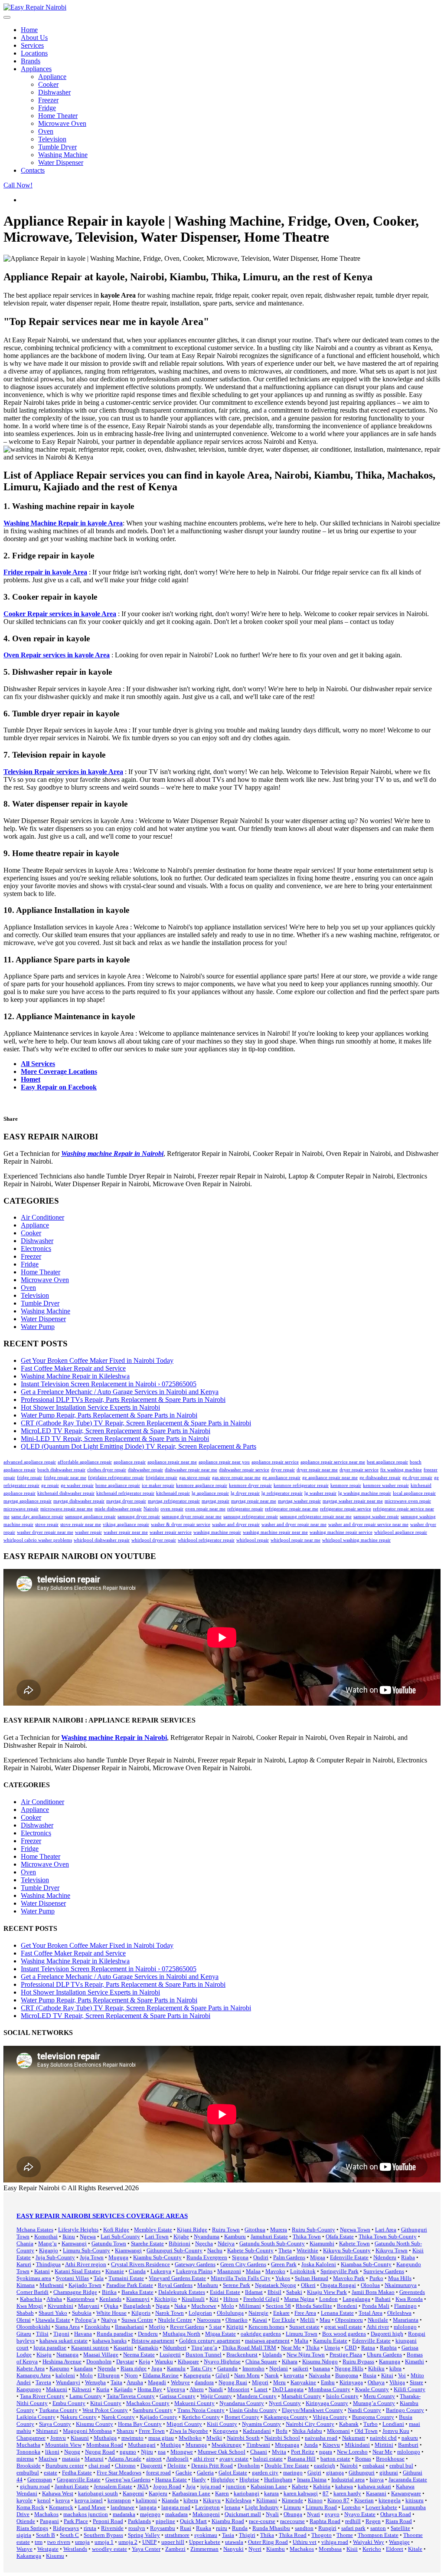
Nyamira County (261, 2424)
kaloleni (65, 2375)
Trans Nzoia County (201, 2410)
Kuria (103, 2389)
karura (271, 2493)
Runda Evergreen (207, 2257)
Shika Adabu (307, 2431)
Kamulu (176, 2368)
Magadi (157, 2382)
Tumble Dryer (57, 147)
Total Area (371, 2313)
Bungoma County (373, 2417)
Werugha (95, 2382)
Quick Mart (193, 2521)
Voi (402, 2375)
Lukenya (161, 2271)
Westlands (75, 2549)
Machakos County (148, 2403)
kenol (44, 2500)
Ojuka (111, 2306)
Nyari (313, 2514)
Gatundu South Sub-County (272, 2243)
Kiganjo (49, 2250)
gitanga (335, 2473)
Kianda (170, 2500)
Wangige (399, 2542)
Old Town (366, 2431)
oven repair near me (205, 1509)
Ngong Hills (349, 2368)
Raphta (388, 2348)
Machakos (46, 2514)
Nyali (272, 2514)
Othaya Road (396, 2514)
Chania (25, 2243)
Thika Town (307, 2236)
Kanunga (390, 2361)
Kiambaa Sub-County (366, 2264)
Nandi (216, 2389)
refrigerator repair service (346, 1509)
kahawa (344, 2486)
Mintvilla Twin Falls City (241, 2278)
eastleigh (325, 2466)
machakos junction (86, 2514)
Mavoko (275, 2271)
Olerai (24, 2320)
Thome (345, 2535)
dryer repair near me (317, 1470)
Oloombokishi (33, 2327)
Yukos (283, 2278)
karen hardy (347, 2493)
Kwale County (372, 2389)
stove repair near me (81, 1524)
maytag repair (215, 1501)
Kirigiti (235, 2327)
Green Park (284, 2264)
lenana (232, 2507)
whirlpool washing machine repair (356, 1540)
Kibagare (188, 2361)
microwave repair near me (67, 1509)
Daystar (125, 2361)
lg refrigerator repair (282, 1493)
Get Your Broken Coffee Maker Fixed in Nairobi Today (97, 1360)
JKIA (143, 2486)
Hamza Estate (171, 2479)
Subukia (82, 2313)
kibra (395, 2368)
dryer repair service (359, 1470)
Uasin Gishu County (253, 2410)
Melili (307, 2320)
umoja (82, 2542)
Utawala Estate (53, 2320)
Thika (313, 2348)
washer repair (88, 1532)
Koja (144, 2361)
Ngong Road (100, 2452)
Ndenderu (385, 2257)
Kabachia (31, 2299)
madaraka (124, 2514)
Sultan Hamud (312, 2278)
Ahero (197, 2389)
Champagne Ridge (75, 2292)
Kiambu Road (228, 2521)
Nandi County (364, 2410)
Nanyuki (233, 2549)
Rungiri (327, 2528)
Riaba (408, 2257)
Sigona (240, 2257)
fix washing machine (401, 1470)
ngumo (128, 2452)
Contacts (33, 170)
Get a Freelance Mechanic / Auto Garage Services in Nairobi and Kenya (120, 1392)
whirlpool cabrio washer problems (38, 1540)
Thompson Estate (378, 2535)
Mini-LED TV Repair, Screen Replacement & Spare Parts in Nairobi (115, 1439)
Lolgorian (200, 2313)
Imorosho (253, 2368)
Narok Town (170, 2313)
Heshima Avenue (62, 2361)
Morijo (157, 2327)
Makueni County (194, 2403)
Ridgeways (66, 2528)
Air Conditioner (42, 1217)
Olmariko (237, 2320)
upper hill (173, 2542)
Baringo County (405, 2410)
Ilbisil (274, 2292)
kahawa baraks (109, 2341)
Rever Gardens (187, 2327)
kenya (63, 2500)
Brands (31, 61)
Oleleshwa (399, 2313)
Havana (83, 2334)
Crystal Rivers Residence (140, 2264)
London (328, 2299)
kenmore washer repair (386, 1485)
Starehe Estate (147, 2243)
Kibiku (376, 2368)
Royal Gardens (175, 2285)
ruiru (222, 2528)
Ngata (163, 2306)
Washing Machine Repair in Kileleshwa (75, 1376)
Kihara (290, 2361)
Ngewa (88, 2236)
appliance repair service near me (333, 1462)
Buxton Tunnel (204, 2354)
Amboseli (177, 2459)
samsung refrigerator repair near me (316, 1517)
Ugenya (176, 2389)
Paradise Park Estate (130, 2285)
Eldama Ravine (161, 2375)
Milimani (250, 2306)
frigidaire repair (162, 1478)
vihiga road (335, 2542)
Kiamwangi (128, 2250)
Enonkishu (97, 2327)
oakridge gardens (261, 2334)
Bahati (383, 2299)
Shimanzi (47, 2431)
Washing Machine (63, 155)
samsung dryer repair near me (192, 1517)
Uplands (272, 2354)
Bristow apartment (153, 2341)
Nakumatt (354, 2438)
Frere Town (152, 2431)
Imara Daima (312, 2479)
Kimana (26, 2285)
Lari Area (386, 2230)
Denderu (148, 2334)
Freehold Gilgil (261, 2299)
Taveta (43, 2382)
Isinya (377, 2479)
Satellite (400, 2528)
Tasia (228, 2535)
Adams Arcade (125, 2459)
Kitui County (106, 2403)
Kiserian (364, 2500)
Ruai (186, 2528)
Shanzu (125, 2431)
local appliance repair (414, 1493)
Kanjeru (158, 2493)
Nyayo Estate (360, 2514)
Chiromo (125, 2466)
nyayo (332, 2514)
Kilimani (267, 2500)
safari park (353, 2528)
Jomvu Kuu (396, 2431)
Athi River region (86, 2264)
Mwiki (214, 2438)
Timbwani (258, 2445)
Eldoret (395, 2549)
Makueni (57, 2389)
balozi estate (268, 2459)
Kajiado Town (85, 2285)
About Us (34, 38)
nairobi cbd (383, 2438)
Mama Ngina (299, 2299)
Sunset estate (304, 2327)
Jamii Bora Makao (373, 2292)
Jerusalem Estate (113, 2486)
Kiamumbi (322, 2243)
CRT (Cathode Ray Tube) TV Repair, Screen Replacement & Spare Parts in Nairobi (136, 1423)
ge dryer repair (417, 1478)
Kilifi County (410, 2389)
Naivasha (320, 2375)
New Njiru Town (306, 2354)
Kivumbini (60, 2306)
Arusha (135, 2382)
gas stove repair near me (236, 1478)
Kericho (372, 2549)
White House (111, 2313)
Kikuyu (212, 2500)
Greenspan (40, 2479)
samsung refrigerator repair (251, 1517)
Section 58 (278, 2306)
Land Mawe (92, 2507)
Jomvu (58, 2438)
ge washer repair (77, 1485)
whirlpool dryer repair (154, 1540)
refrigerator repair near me (292, 1509)
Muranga (196, 2445)
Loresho (351, 2507)
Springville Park (340, 2271)
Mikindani (357, 2445)
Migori (260, 2382)
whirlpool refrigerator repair (206, 1540)
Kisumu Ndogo (320, 2361)
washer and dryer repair (236, 1524)
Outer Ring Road (268, 2542)
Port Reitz (303, 2452)
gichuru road (35, 2486)
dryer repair (283, 1470)
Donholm (249, 2466)
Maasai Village (101, 2354)
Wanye (24, 2549)
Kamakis (148, 2348)
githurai (389, 2473)
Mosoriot (238, 2389)
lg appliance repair (210, 1493)
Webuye (180, 2382)
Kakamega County (286, 2417)
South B (46, 2535)
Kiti (214, 2299)
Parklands (139, 2521)
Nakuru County (78, 2417)
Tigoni (61, 2334)
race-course (262, 2521)
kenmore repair (346, 1485)
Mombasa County (329, 2389)
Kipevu (331, 2445)
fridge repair (29, 1478)
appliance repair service (275, 1462)
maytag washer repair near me (353, 1501)
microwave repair (21, 1509)
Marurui (94, 2459)
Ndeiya (226, 2243)
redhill (353, 2521)
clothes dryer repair (107, 1470)
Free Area (305, 2313)
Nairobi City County (310, 2424)
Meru (279, 2382)
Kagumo (59, 2368)
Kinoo (315, 2500)
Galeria (205, 2473)
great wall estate (343, 2327)
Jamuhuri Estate (269, 2236)
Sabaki (294, 2292)
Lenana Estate (337, 2313)
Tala (99, 2278)
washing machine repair (217, 1532)
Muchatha (28, 2445)
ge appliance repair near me (330, 1478)
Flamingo (405, 2306)
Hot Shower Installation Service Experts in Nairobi (90, 1407)
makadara (176, 2514)
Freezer (48, 100)
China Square (261, 2361)
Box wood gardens (344, 2334)
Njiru (147, 2452)
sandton (304, 2528)
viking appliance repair (126, 1524)
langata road (176, 2507)
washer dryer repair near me (45, 1532)
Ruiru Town (226, 2230)
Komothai (46, 2236)
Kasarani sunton (90, 2348)
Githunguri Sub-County (175, 2250)
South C (69, 2535)
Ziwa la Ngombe (189, 2431)
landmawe (122, 2507)
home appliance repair (118, 1485)
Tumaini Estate (126, 2278)
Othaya (376, 2382)
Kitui (387, 2375)
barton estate (335, 2459)
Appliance (52, 77)
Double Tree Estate (287, 2466)
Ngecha (204, 2243)
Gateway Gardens (195, 2264)
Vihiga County (330, 2417)
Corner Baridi (33, 2292)
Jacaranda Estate (408, 2479)
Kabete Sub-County (250, 2250)
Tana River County (42, 2396)
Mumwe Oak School (222, 2452)
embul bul (401, 2466)
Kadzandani (257, 2431)
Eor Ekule (284, 2320)
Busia (370, 2375)
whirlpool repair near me (295, 1540)
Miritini (384, 2445)
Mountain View (63, 2445)
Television (52, 139)
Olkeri (308, 2285)
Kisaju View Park (327, 2292)
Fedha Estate (77, 2473)
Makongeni (206, 2514)
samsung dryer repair (139, 1517)
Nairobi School (282, 2438)
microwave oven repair (408, 1501)
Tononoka (28, 2452)
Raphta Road (325, 2521)
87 (326, 2493)
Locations (34, 53)
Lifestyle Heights (78, 2230)
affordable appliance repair (85, 1462)
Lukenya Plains (194, 2271)
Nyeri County (285, 2403)
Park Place (76, 2521)
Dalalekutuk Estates (182, 2292)
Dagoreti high (387, 2334)
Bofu (282, 2431)
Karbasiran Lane (191, 2493)
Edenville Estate (349, 2257)
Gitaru (24, 2334)
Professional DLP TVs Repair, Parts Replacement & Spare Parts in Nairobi (123, 1400)
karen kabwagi (301, 2493)
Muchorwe (204, 2306)
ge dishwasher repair (380, 1478)
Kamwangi (74, 2243)
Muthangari (142, 2445)
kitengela (390, 2500)
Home (29, 30)
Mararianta (406, 2320)
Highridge (223, 2479)
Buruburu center (65, 2466)
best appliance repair (387, 1462)
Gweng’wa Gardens (128, 2479)
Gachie (184, 2473)
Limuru (292, 2507)
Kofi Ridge (116, 2230)
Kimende (292, 2500)
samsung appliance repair (90, 1517)
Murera (279, 2230)
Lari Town (157, 2236)
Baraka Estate (137, 2292)
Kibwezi (82, 2389)
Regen (373, 2521)
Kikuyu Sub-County (347, 2250)
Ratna (368, 2348)
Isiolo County (342, 2396)
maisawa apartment (267, 2341)
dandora (204, 2382)
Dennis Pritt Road (212, 2466)
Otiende (26, 2521)
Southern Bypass (103, 2535)
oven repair (172, 1509)
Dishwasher (54, 92)
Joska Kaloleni (319, 2264)
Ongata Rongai (338, 2285)
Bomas (363, 2459)
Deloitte (177, 2466)
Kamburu (235, 2236)
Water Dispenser (61, 162)
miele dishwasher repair (118, 1509)
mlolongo (405, 2327)
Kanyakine (303, 2382)
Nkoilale (378, 2320)
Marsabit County (301, 2396)
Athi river (378, 2327)
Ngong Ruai (233, 2382)
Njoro (131, 2375)
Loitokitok (303, 2271)
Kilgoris (141, 2313)
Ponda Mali (376, 2306)
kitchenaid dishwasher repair (66, 1493)
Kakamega (29, 2556)
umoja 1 (104, 2542)
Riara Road (399, 2521)
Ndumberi (175, 2348)
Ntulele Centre (175, 2320)
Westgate (48, 2549)
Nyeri (255, 2549)
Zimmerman (204, 2549)
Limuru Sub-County (87, 2250)
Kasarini (123, 2348)
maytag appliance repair (28, 1501)
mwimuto (132, 2438)
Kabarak (349, 2424)
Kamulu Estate (330, 2341)
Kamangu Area (34, 2375)
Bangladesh (137, 2306)
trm (39, 2542)
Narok (272, 2375)
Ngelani (279, 2368)
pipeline (165, 2521)
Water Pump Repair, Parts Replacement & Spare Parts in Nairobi (109, 1415)
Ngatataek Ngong (276, 2285)
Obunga (293, 2514)
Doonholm (99, 2361)
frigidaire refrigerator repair (116, 1478)
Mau (325, 2320)
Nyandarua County (242, 2403)
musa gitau (161, 2438)
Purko (376, 2278)
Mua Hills (400, 2278)
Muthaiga (105, 2438)
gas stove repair (195, 1478)
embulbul (28, 2473)
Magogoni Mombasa (87, 2431)
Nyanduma (207, 2236)
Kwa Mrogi (30, 2306)
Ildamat (254, 2292)
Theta (285, 2250)
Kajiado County (158, 2417)
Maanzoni (229, 2271)
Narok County (118, 2417)
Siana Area (67, 2327)
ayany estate (234, 2459)
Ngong (72, 2452)
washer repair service (171, 1532)
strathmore (177, 2535)
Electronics (36, 1249)
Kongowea (225, 2431)
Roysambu (163, 2528)
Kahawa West (58, 2493)
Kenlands (110, 2299)
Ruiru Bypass (358, 2361)
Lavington (207, 2507)
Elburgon (109, 2375)
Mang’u (47, 2243)
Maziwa (48, 2459)
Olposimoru (349, 2320)
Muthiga (171, 2445)
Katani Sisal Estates (78, 2271)
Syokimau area (34, 2278)
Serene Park (237, 2285)
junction (236, 2486)
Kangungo (29, 2389)
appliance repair (130, 1462)
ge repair (50, 1485)
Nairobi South (243, 2438)
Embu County (69, 2403)
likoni (52, 2452)
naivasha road (321, 2438)
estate (51, 2473)
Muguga (118, 2257)
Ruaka (204, 2528)
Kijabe (181, 2236)
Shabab (25, 2313)
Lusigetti (170, 2354)
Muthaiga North (181, 2334)
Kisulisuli (193, 2299)
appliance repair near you (224, 1462)
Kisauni (80, 2438)
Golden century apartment (210, 2341)
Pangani (49, 2521)
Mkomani (338, 2431)
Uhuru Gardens (384, 2354)
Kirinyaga (351, 2382)
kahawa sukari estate (64, 2341)
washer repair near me (126, 1532)
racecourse (292, 2521)
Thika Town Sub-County (388, 2236)
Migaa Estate (220, 2334)
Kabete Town (354, 2243)
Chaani (259, 2452)
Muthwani (52, 2285)
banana (322, 2368)
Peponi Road (108, 2521)
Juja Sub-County (55, 2257)
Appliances (36, 69)
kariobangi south (98, 2493)
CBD (351, 2348)
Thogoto (322, 2535)
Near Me (291, 2348)
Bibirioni (180, 2243)
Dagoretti (152, 2466)
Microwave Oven (62, 123)
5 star (215, 2327)
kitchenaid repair (173, 1493)
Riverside (112, 2528)
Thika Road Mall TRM (249, 2348)
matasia (71, 2459)
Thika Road (293, 2535)
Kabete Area (31, 2368)
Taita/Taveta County (131, 2396)
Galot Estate (233, 2473)
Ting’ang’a (204, 2348)
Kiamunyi (138, 2299)
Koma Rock (30, 2507)
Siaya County (55, 2424)
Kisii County (222, 2424)
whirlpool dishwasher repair (102, 1540)
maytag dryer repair (126, 1501)
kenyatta (294, 2375)
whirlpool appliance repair (401, 1532)
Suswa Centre (137, 2320)
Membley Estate (153, 2230)
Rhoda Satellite (314, 2306)
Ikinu (69, 2236)
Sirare (416, 2382)
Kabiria (322, 2486)
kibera (191, 2500)
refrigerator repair (245, 1509)
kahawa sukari (374, 2486)
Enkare (281, 2313)
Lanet (261, 2389)
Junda (311, 2445)
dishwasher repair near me (191, 1470)
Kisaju (44, 2354)
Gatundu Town (109, 2243)
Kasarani (376, 2493)
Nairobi (151, 1509)
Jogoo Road (167, 2486)
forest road (158, 2473)
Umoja (332, 2348)
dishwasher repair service (244, 1470)
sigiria (24, 2535)
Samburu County (153, 2410)
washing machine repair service (341, 1532)
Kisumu (55, 2556)
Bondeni (347, 2306)
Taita (116, 2382)
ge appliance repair (281, 1478)
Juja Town (92, 2257)
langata (148, 2507)
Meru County (379, 2396)
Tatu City (201, 2368)
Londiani (393, 2424)
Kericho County (201, 2417)
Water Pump (38, 1327)
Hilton (231, 2299)
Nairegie (258, 2313)
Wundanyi (68, 2382)
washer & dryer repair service (181, 1524)
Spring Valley (144, 2535)
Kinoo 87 (338, 2500)
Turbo (371, 2424)
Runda (240, 2528)
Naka (180, 2306)
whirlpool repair (253, 1540)
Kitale (415, 2549)
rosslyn (137, 2528)
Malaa (253, 2271)
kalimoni (146, 2500)
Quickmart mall (243, 2514)
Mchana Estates (35, 2230)
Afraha (54, 2299)
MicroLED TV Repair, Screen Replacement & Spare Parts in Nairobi (116, 1431)
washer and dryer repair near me (294, 1524)
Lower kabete (381, 2507)
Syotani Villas (72, 2278)
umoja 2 (128, 2542)
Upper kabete (205, 2542)
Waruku (164, 2361)
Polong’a (86, 2320)
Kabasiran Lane (269, 2486)
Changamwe (31, 2438)
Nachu (215, 2250)
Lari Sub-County (120, 2236)
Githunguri (362, 2473)
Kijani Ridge (192, 2230)
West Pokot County (105, 2410)
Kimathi (415, 2361)
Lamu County (86, 2396)
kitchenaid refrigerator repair (125, 1493)
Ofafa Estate (340, 2236)
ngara (326, 2452)
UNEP (149, 2542)
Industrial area (348, 2479)
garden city (265, 2473)
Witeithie (307, 2250)
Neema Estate (139, 2354)
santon (378, 2528)
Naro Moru (247, 2375)
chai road (99, 2466)
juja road (211, 2486)
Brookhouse (390, 2459)
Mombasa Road (105, 2445)
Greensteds (412, 2292)
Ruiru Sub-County (313, 2230)
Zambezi (175, 2549)
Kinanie (115, 2271)
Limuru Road (321, 2507)
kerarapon (119, 2500)
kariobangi (246, 2493)
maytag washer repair (299, 1501)
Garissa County (178, 2396)
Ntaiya (109, 2320)
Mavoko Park (349, 2278)
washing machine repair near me (275, 1532)
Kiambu (276, 2549)
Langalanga (356, 2299)
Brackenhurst (242, 2354)
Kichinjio (166, 2299)
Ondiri (261, 2257)
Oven (46, 131)
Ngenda (107, 2368)
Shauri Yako (53, 2313)
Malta (301, 2341)
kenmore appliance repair (202, 1485)
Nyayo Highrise (222, 2361)
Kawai (260, 2320)
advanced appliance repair (30, 1462)
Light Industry (262, 2507)
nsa (162, 2452)
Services (32, 45)
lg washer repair (320, 1493)
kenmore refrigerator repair (301, 1485)
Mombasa (330, 2549)
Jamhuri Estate (72, 2486)
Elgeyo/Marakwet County (312, 2410)
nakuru (410, 2438)
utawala (234, 2542)
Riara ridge (134, 2368)
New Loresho (352, 2452)
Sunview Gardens (384, 2271)
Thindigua (48, 2264)
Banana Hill (302, 2459)
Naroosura (209, 2320)
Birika (109, 2292)
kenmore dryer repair (250, 1485)
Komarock (61, 2507)
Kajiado (123, 2389)
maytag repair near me (254, 1501)
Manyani (89, 2306)
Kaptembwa (81, 2299)
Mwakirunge (227, 2445)
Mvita (279, 2452)
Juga (157, 2368)
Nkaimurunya (401, 2285)
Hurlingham (278, 2479)
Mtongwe (182, 2452)
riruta (90, 2528)
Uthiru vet (305, 2542)
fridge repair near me (65, 1478)
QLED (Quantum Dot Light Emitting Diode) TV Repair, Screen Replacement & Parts (139, 1446)
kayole (24, 2500)
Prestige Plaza (346, 2354)
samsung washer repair (376, 1517)
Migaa (318, 2257)
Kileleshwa (238, 2500)
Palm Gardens (289, 2257)
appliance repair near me (172, 1462)
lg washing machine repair (365, 1493)
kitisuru (415, 2500)
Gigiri (314, 2473)
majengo (150, 2514)
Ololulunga (230, 2313)
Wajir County (216, 2396)
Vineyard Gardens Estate (177, 2278)
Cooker (48, 84)
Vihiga (397, 2382)
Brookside (29, 2466)
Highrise (249, 2479)
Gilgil (222, 2375)
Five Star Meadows (119, 2473)
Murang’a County (374, 2403)
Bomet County (242, 2417)
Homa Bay (150, 2389)
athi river (204, 2459)
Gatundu (227, 2368)
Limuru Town (302, 2334)
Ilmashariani (129, 2327)
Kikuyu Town (392, 2250)
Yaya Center (146, 2549)
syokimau (206, 2535)
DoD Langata (288, 2389)
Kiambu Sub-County (157, 2257)
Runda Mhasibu (271, 2528)
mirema (25, 2459)
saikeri (300, 2368)
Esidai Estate (225, 2292)
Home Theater (58, 116)
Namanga (67, 2354)
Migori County (184, 2424)
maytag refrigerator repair (174, 1501)
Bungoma (347, 2375)
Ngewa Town (355, 2230)
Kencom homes (266, 2327)
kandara (83, 2368)
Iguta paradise (50, 2348)
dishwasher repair (145, 1470)
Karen (222, 2493)
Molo (228, 2306)
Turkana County (58, 2410)
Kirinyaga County (327, 2403)
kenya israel (89, 2500)
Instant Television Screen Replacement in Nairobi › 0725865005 (109, 1384)
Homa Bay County (140, 2424)
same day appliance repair (37, 1517)
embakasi (374, 2466)
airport (154, 2459)
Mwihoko (190, 2438)
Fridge (47, 108)
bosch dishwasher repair (61, 1470)
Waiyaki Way (369, 2542)
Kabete (300, 2486)
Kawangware (406, 2493)
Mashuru (208, 2285)
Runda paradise (115, 2334)
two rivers (59, 2542)
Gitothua (255, 2230)
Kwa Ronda (409, 2299)
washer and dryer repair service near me (368, 1524)
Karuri (24, 2264)
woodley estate (109, 2549)
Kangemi (133, 2493)
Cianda (137, 2271)
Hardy (199, 2479)
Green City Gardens (243, 2264)
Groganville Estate (79, 2479)
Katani (42, 2271)
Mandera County (257, 2396)
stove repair (47, 1524)
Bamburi (408, 2445)
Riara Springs (32, 2528)
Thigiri (247, 2535)
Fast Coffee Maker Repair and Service (73, 1368)
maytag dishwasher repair (79, 1501)
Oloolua (370, 2285)
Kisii (352, 2549)
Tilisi (42, 2334)
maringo (293, 2473)
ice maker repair (158, 1485)
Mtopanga (287, 2445)
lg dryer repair (245, 1493)
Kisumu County (95, 2424)
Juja (191, 2486)
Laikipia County (36, 2417)
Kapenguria (197, 2375)
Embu (328, 2382)
